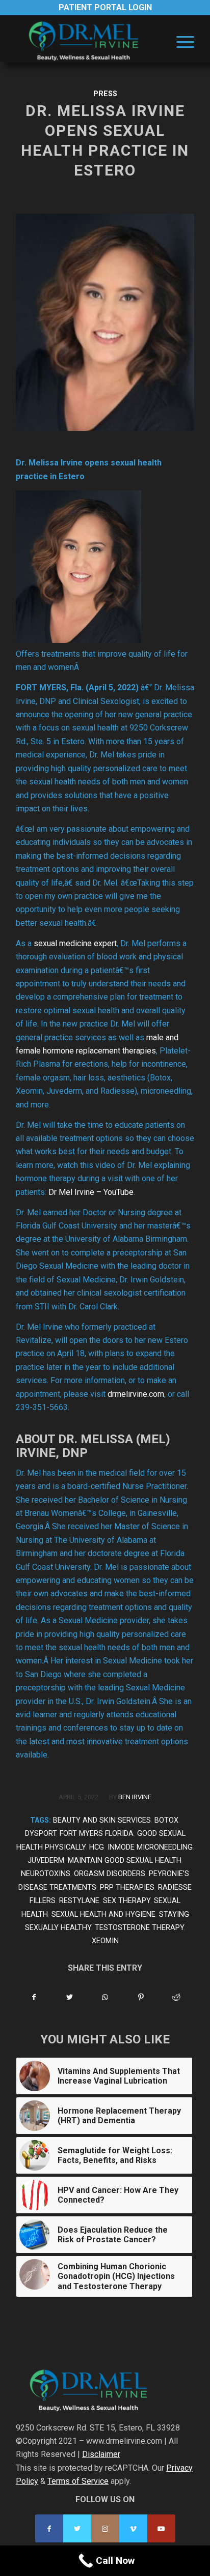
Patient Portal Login (105, 7)
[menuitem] (180, 41)
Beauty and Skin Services (102, 1820)
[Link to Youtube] (161, 2528)
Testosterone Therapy (139, 1928)
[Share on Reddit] (176, 1997)
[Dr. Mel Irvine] (87, 41)
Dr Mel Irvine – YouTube (91, 1192)
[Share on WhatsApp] (105, 1997)
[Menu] (180, 41)
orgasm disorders (110, 1874)
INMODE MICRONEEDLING (150, 1847)
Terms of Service (78, 2481)
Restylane (79, 1901)
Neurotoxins (46, 1874)
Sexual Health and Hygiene (103, 1914)
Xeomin (105, 1941)
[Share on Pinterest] (141, 1997)
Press (105, 94)
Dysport (41, 1834)
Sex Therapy (127, 1901)
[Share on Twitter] (70, 1997)
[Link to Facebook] (49, 2528)
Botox (166, 1820)
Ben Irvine (135, 1797)
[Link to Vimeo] (133, 2528)
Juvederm (46, 1861)
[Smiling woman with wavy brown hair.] (105, 322)
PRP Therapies (127, 1887)
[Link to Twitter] (77, 2528)
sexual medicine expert (75, 943)
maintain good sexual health (125, 1861)
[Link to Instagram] (105, 2528)
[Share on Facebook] (34, 1997)
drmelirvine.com (136, 1394)
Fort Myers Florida (97, 1834)
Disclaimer (101, 2454)
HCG (97, 1847)
